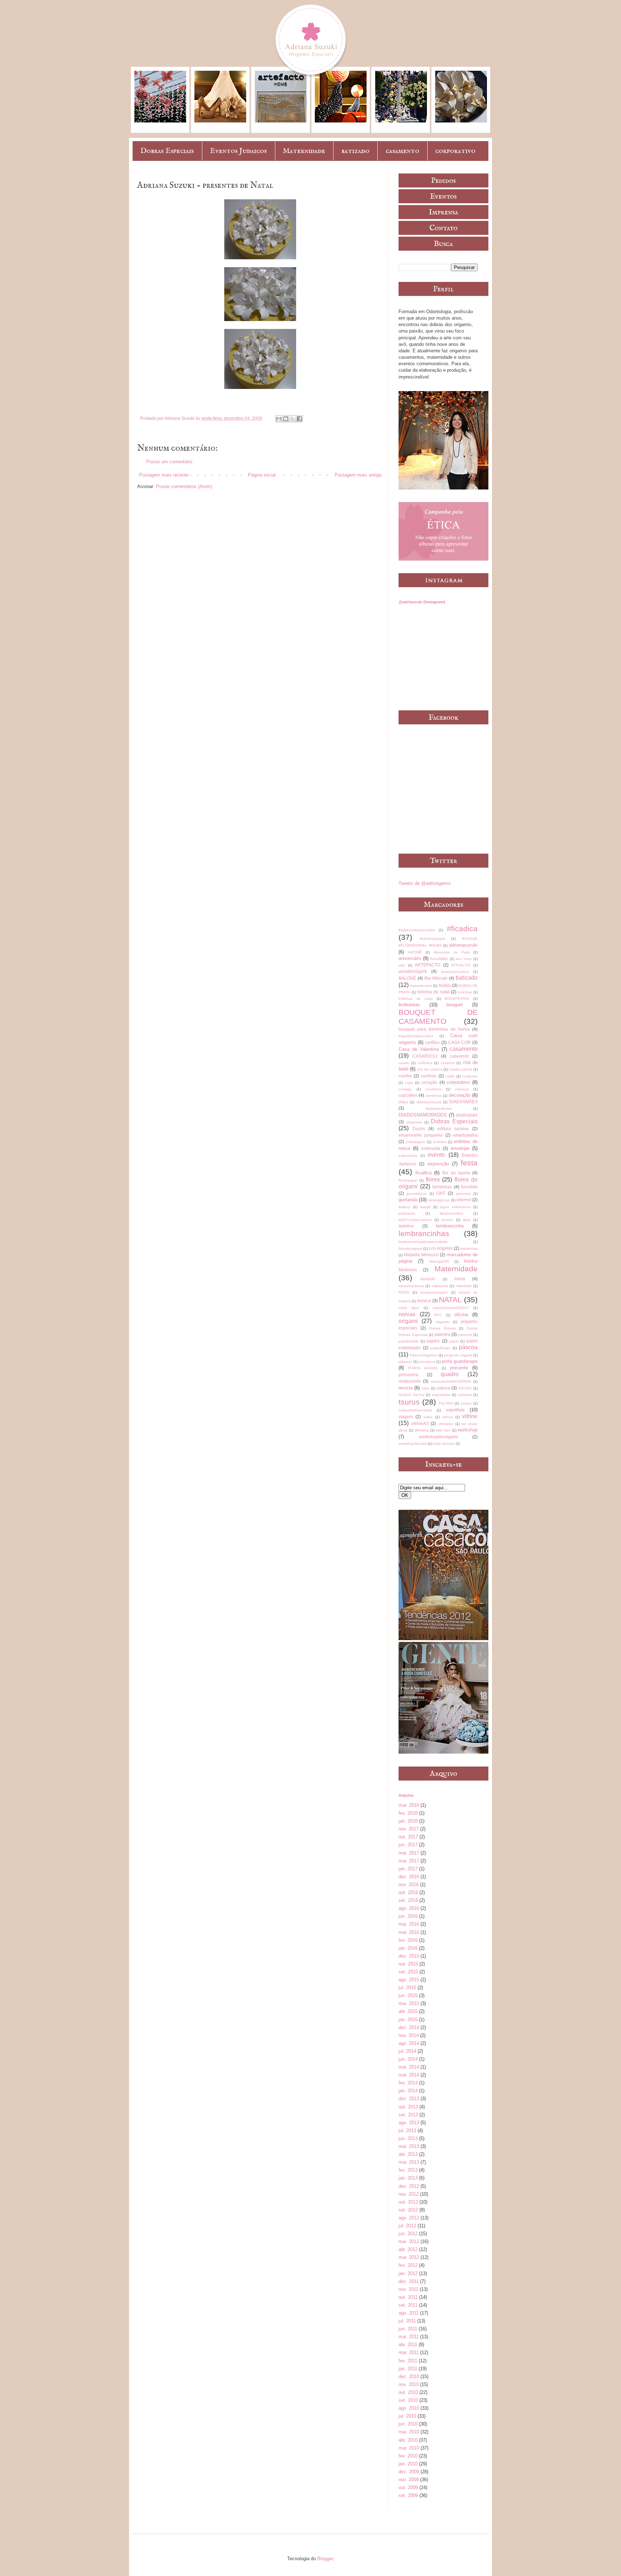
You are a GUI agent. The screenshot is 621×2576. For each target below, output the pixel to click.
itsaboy (404, 1207)
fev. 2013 (408, 2170)
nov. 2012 (409, 2194)
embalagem (415, 1142)
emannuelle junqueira (421, 1135)
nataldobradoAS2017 (451, 1308)
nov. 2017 (409, 1829)
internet (464, 1200)
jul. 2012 (407, 2226)
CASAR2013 (425, 1056)
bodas (445, 985)
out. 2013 (408, 2107)
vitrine (470, 1416)
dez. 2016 (409, 1877)
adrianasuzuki (463, 945)
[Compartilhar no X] (293, 419)
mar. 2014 (409, 2075)
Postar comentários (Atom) (184, 486)
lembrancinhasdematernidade (423, 1242)
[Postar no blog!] (286, 419)
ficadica (424, 1173)
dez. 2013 (409, 2099)
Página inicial (262, 475)
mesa (460, 1279)
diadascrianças (429, 1102)
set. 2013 (408, 2115)
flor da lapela (456, 1173)
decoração (460, 1095)
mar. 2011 (409, 2352)
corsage (405, 1089)
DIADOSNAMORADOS (423, 1115)
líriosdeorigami (410, 1248)
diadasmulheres (439, 1108)
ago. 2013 (409, 2123)
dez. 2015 (409, 1956)
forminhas (442, 1187)
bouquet (455, 1005)
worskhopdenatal (413, 1444)
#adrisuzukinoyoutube (417, 930)
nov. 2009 (409, 2480)
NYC (438, 1315)
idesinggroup (439, 1200)
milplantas (440, 1286)
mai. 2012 (409, 2241)
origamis (442, 1322)
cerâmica (425, 1063)
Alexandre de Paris (452, 952)
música (424, 1301)
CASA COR (459, 1042)
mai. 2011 (409, 2337)
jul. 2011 (407, 2321)
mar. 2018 (409, 1805)
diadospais (467, 1115)
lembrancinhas (424, 1233)
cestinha (448, 1063)
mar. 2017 (409, 1861)
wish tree (443, 1430)
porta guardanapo (460, 1361)
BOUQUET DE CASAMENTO (438, 1017)
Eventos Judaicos (238, 151)
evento (436, 1155)
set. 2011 (408, 2305)
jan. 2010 (408, 2464)
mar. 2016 (409, 1932)
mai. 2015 (409, 2003)
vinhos (447, 1417)
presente (459, 1368)
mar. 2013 (409, 2162)
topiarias (465, 1395)
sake (425, 1388)
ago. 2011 (409, 2313)
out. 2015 (408, 1964)
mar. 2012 (409, 2257)
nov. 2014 (409, 2035)
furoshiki (469, 1187)
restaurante (410, 1381)
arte (402, 965)
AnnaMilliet (439, 959)
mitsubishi (464, 1286)
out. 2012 (408, 2202)
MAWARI (428, 1279)
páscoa (468, 1347)
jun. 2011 (408, 2329)
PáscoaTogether (424, 1355)
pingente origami (458, 1355)
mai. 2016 (409, 1924)
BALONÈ (407, 978)
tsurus (409, 1402)
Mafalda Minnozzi (421, 1255)
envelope (460, 1148)
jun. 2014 (408, 2059)
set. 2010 (408, 2400)
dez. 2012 (409, 2186)
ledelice (406, 1226)
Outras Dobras (442, 1328)
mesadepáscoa (411, 1286)
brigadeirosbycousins (416, 1036)
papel (454, 1341)
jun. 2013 (408, 2138)
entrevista (431, 1148)
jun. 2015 (408, 1995)
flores (433, 1180)
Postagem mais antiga (358, 475)
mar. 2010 (409, 2448)
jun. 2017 (408, 1845)
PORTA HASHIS (423, 1368)
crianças (462, 1089)
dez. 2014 (409, 2027)
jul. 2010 (407, 2416)
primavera (408, 1375)
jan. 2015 (408, 2020)
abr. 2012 (408, 2249)
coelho (405, 1076)
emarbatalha (465, 1135)
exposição (438, 1164)
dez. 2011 (409, 2281)
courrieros (434, 1089)
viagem (406, 1417)
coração (429, 1082)
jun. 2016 (408, 1916)
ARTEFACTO (427, 965)
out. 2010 (408, 2392)
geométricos (417, 1194)
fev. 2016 (408, 1940)
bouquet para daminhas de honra (434, 1029)
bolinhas (465, 992)
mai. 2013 (409, 2146)
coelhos (429, 1076)
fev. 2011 (408, 2361)
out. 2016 (408, 1892)
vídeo (428, 1417)
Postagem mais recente (164, 475)
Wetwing (422, 1430)
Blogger (325, 2559)
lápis (467, 1220)
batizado (355, 151)
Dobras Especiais (167, 151)
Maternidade (304, 151)
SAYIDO (465, 1388)
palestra (442, 1334)
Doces (419, 1129)
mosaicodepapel (434, 1292)
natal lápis (409, 1308)
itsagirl (425, 1207)
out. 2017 (408, 1837)
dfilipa (403, 1102)
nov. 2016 (409, 1885)
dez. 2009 (409, 2472)
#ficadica (462, 929)
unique (466, 1403)
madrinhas (469, 1248)
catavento (459, 1056)
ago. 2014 (409, 2043)
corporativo (455, 151)
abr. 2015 (408, 2011)
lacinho (447, 1220)
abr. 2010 (408, 2440)
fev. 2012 (408, 2265)
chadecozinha (461, 1069)
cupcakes (408, 1095)
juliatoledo (407, 1213)
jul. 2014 (407, 2051)
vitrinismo (446, 1424)
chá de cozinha (430, 1069)
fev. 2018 (408, 1813)
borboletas (409, 1005)
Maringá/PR (439, 1261)
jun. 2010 (408, 2424)
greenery (463, 1194)
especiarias (408, 1155)
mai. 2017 (409, 1853)
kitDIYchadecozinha (415, 1220)
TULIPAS (446, 1403)
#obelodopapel (432, 939)
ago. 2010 (409, 2408)
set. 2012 (408, 2210)
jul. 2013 (407, 2131)
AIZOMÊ (415, 952)
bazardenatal (421, 986)
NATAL (450, 1299)
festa (469, 1163)
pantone (465, 1335)
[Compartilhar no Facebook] (299, 419)
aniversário (410, 958)
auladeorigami (413, 971)
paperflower (440, 1348)
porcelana (427, 1362)
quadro (450, 1374)
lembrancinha (450, 1226)
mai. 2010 (409, 2432)
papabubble (409, 1341)
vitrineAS (420, 1423)
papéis (433, 1341)
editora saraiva (453, 1129)
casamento (402, 151)
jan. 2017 (408, 1869)
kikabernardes (452, 1213)
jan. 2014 (408, 2091)
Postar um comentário (169, 462)
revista (406, 1388)
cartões (432, 1042)
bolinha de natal (433, 992)
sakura (443, 1388)
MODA (404, 1292)
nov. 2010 (409, 2384)
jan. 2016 (408, 1948)
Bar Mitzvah (436, 978)
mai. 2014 (409, 2067)
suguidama (441, 1395)
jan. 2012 (408, 2273)
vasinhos (455, 1410)
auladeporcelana (455, 972)
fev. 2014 (408, 2083)
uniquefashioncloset (415, 1410)
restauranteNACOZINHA (451, 1381)
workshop (468, 1430)
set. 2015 (408, 1972)
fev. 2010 (408, 2456)
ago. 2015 (409, 1980)
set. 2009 (408, 2495)
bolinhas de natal (416, 999)
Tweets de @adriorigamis (425, 883)
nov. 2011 (408, 2289)
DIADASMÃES (463, 1102)
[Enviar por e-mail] (279, 419)
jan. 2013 (408, 2178)
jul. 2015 (407, 1988)
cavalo (404, 1063)
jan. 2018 (408, 1821)
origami (408, 1321)
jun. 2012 (408, 2234)
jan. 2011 (408, 2369)
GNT (441, 1193)
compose (470, 1076)
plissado (405, 1362)
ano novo (464, 959)
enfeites (440, 1142)
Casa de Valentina (419, 1049)
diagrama (414, 1122)
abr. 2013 (408, 2154)
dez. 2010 (409, 2377)
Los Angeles (441, 1248)
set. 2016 (408, 1900)
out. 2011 (408, 2297)
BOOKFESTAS (457, 999)
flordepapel (408, 1180)
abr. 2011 (408, 2345)
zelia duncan (444, 1444)
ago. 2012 (409, 2218)
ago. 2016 (409, 1908)
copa (409, 1083)
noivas (407, 1314)
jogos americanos (455, 1207)
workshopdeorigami (438, 1437)
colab (450, 1076)
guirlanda (408, 1200)
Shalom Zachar (411, 1395)
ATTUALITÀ (461, 965)
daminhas (434, 1096)
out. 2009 (408, 2487)
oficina (461, 1315)
